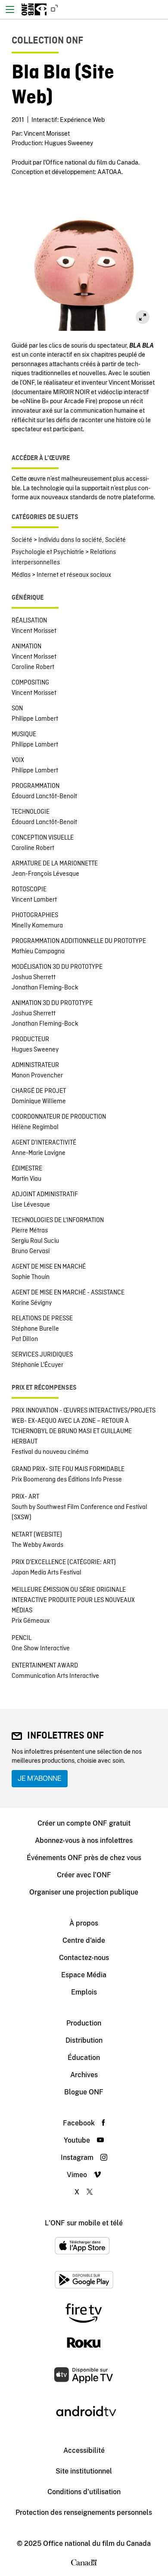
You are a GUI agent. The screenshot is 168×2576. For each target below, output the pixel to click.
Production (84, 2023)
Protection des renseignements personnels (84, 2512)
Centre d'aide (84, 1940)
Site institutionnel (84, 2471)
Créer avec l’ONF (84, 1875)
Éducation (84, 2058)
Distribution (84, 2040)
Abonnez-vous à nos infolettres (84, 1840)
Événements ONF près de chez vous (84, 1858)
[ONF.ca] (52, 9)
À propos (84, 1923)
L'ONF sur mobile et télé (84, 2223)
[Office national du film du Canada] (34, 9)
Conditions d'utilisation (84, 2492)
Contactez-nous (84, 1958)
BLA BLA (142, 345)
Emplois (84, 1992)
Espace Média (84, 1975)
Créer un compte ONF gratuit (84, 1823)
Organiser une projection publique (84, 1892)
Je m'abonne (40, 1778)
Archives (84, 2075)
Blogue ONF (84, 2092)
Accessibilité (84, 2450)
